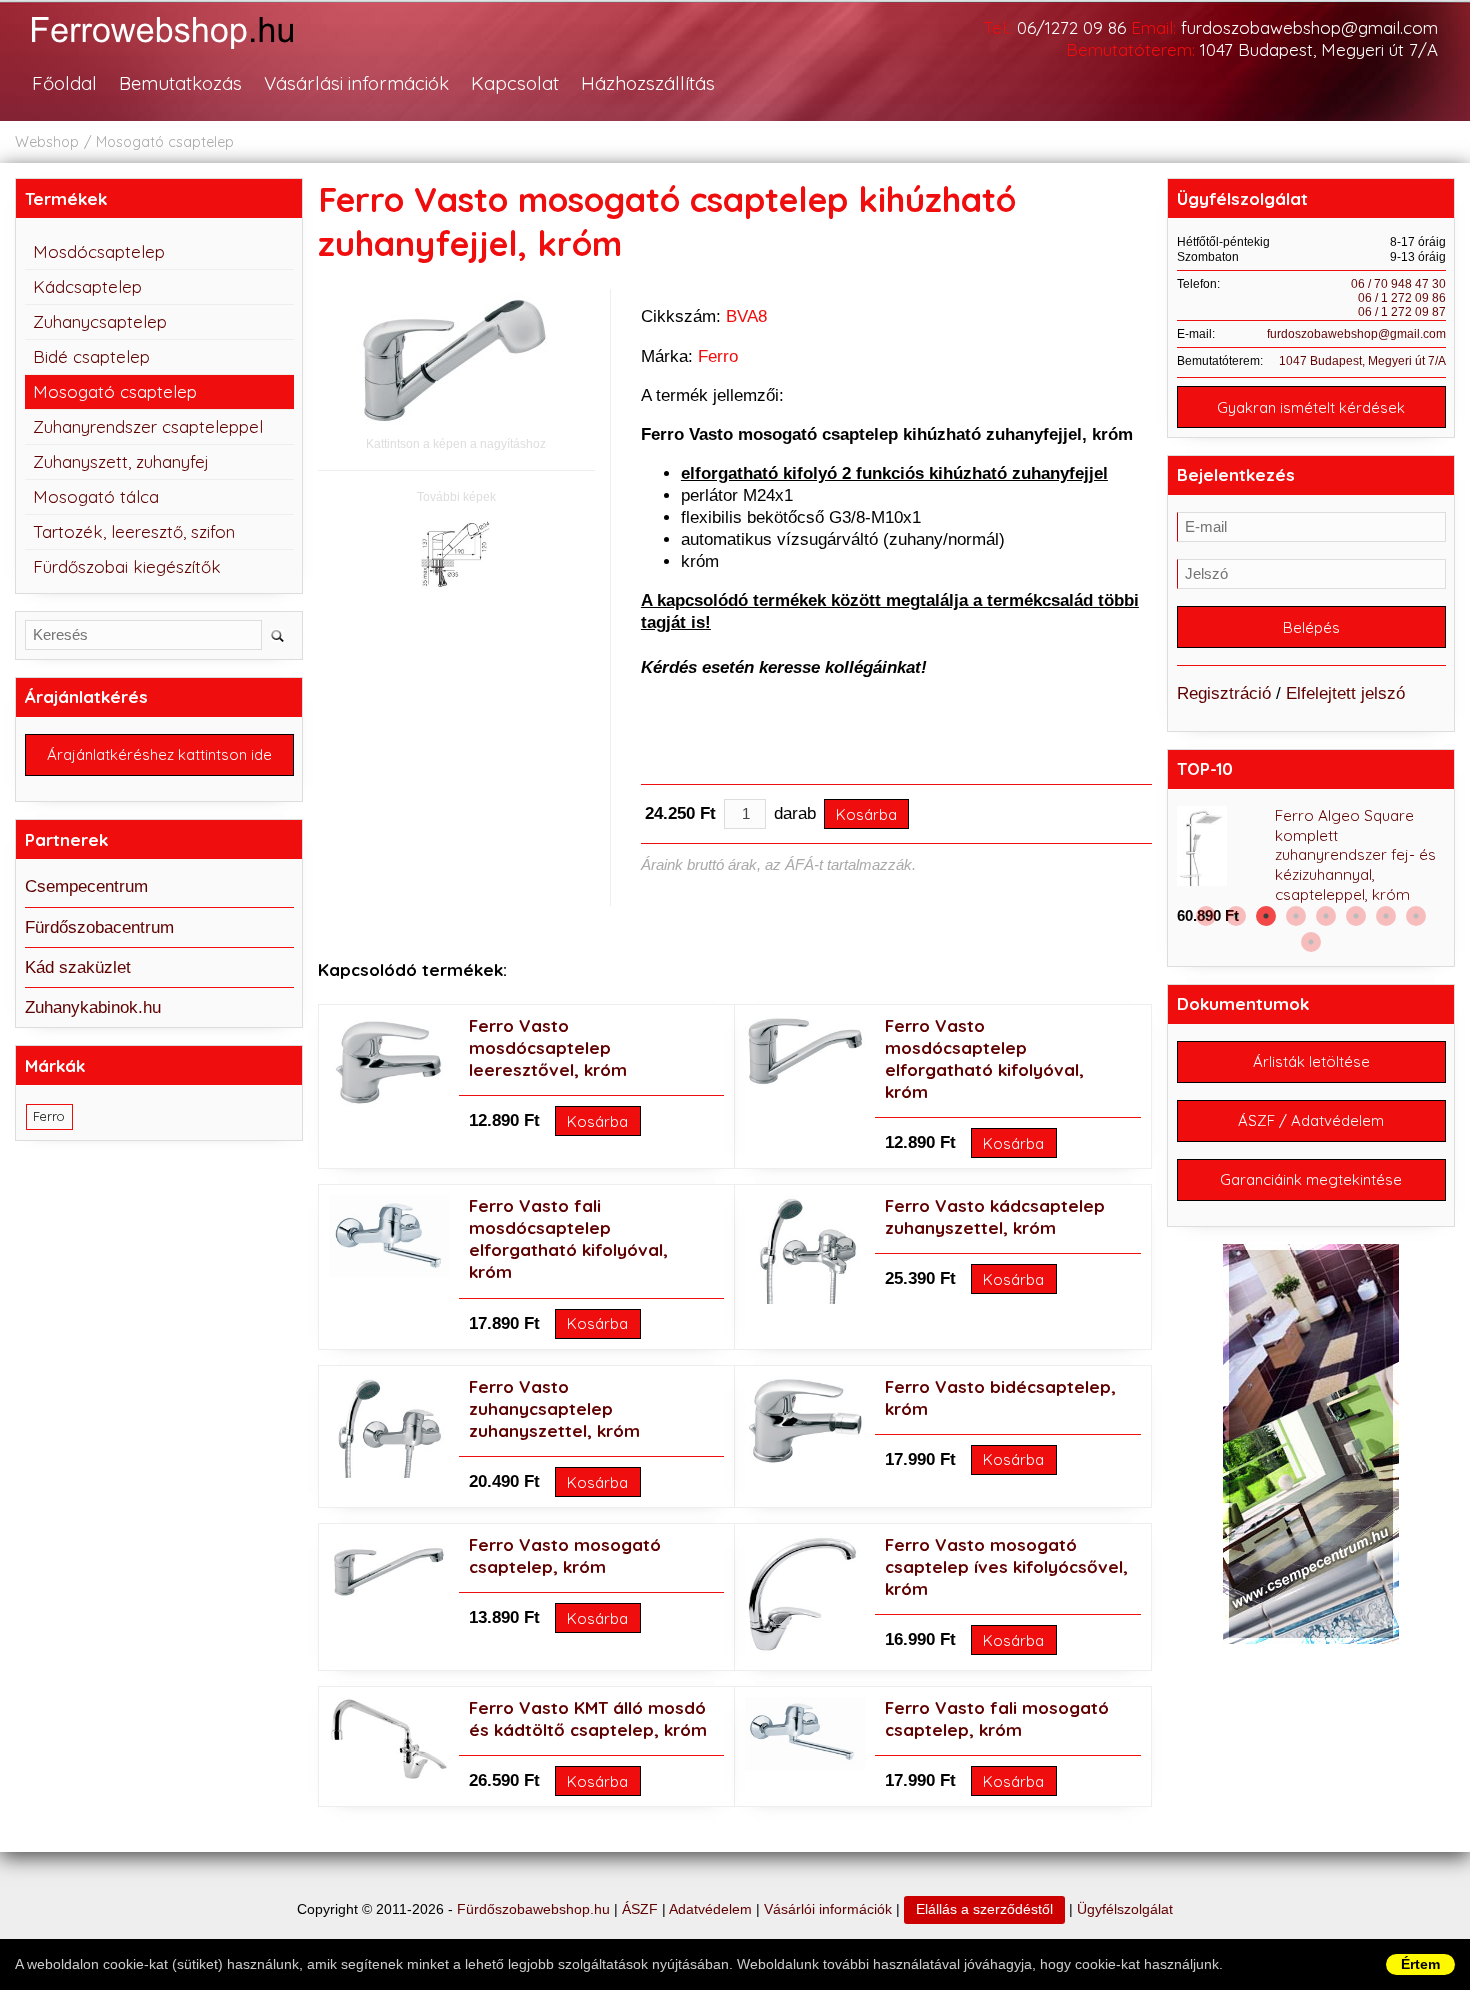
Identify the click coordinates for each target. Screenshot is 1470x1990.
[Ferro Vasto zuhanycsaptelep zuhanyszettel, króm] (389, 1472)
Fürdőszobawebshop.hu (533, 1909)
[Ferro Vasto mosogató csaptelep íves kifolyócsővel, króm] (803, 1648)
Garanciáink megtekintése (1311, 1179)
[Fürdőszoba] (183, 51)
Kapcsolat (515, 83)
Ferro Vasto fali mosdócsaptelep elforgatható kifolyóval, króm (568, 1238)
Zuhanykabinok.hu (93, 1007)
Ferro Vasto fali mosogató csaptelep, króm (997, 1718)
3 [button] (1266, 916)
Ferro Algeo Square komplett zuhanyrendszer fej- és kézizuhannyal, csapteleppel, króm (1355, 855)
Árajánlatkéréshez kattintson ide (159, 754)
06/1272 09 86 (1071, 27)
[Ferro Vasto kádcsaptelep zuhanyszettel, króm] (805, 1298)
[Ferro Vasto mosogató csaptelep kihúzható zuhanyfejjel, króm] (456, 360)
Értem (1420, 1964)
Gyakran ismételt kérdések (1311, 407)
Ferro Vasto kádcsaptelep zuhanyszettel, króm (995, 1216)
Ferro (718, 356)
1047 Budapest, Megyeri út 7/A (1319, 49)
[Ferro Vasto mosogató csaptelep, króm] (389, 1598)
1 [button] (1206, 916)
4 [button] (1296, 916)
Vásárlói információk (828, 1909)
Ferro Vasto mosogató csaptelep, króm (565, 1555)
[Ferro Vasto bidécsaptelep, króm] (805, 1459)
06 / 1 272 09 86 (1402, 298)
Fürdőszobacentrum (99, 927)
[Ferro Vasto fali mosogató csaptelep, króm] (805, 1765)
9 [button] (1311, 942)
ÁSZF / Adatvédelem (1311, 1120)
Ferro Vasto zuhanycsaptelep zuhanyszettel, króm (554, 1408)
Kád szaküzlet (78, 967)
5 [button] (1326, 916)
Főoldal (64, 83)
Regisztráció (1224, 693)
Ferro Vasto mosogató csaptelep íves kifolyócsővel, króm (1006, 1566)
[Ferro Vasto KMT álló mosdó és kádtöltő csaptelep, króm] (389, 1775)
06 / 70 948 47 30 (1398, 284)
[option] (1311, 867)
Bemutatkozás (180, 83)
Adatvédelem (710, 1909)
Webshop (47, 142)
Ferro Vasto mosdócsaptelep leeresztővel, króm (548, 1047)
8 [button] (1416, 916)
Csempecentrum (86, 886)
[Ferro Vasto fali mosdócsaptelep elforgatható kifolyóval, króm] (389, 1271)
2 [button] (1236, 916)
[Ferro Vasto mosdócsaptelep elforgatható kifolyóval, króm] (805, 1080)
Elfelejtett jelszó (1345, 693)
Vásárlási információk (356, 83)
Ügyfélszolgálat (1125, 1909)
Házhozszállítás (648, 83)
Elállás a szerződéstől (984, 1909)
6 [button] (1356, 916)
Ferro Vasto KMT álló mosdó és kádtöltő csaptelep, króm (588, 1718)
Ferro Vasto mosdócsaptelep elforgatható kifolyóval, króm (984, 1058)
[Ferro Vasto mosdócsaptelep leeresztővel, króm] (389, 1102)
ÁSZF (640, 1909)
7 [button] (1386, 916)
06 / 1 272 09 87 (1402, 312)
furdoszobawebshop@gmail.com (1309, 27)
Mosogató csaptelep (165, 142)
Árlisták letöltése (1311, 1061)
